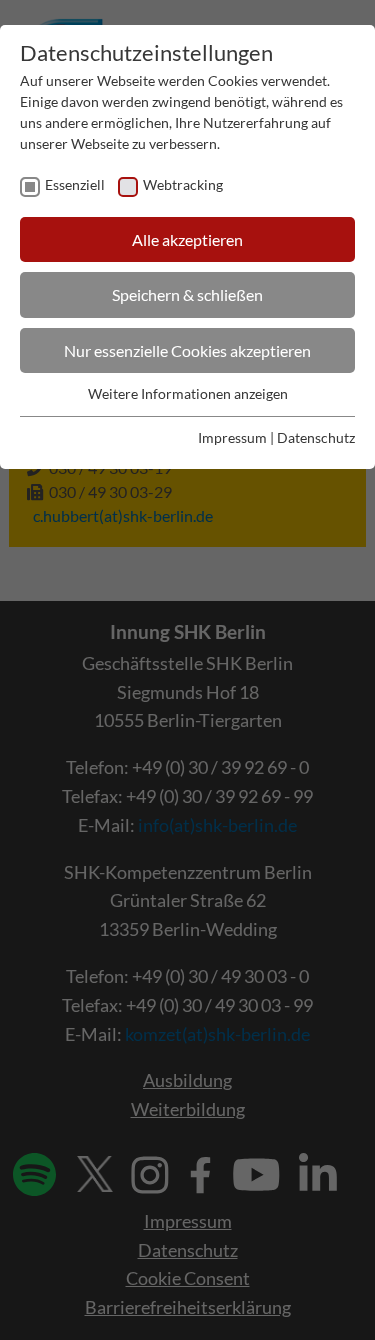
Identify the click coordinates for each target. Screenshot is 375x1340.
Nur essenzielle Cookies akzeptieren (187, 350)
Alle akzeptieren (187, 239)
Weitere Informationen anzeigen (188, 393)
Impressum (232, 437)
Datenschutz (316, 437)
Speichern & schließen (187, 294)
